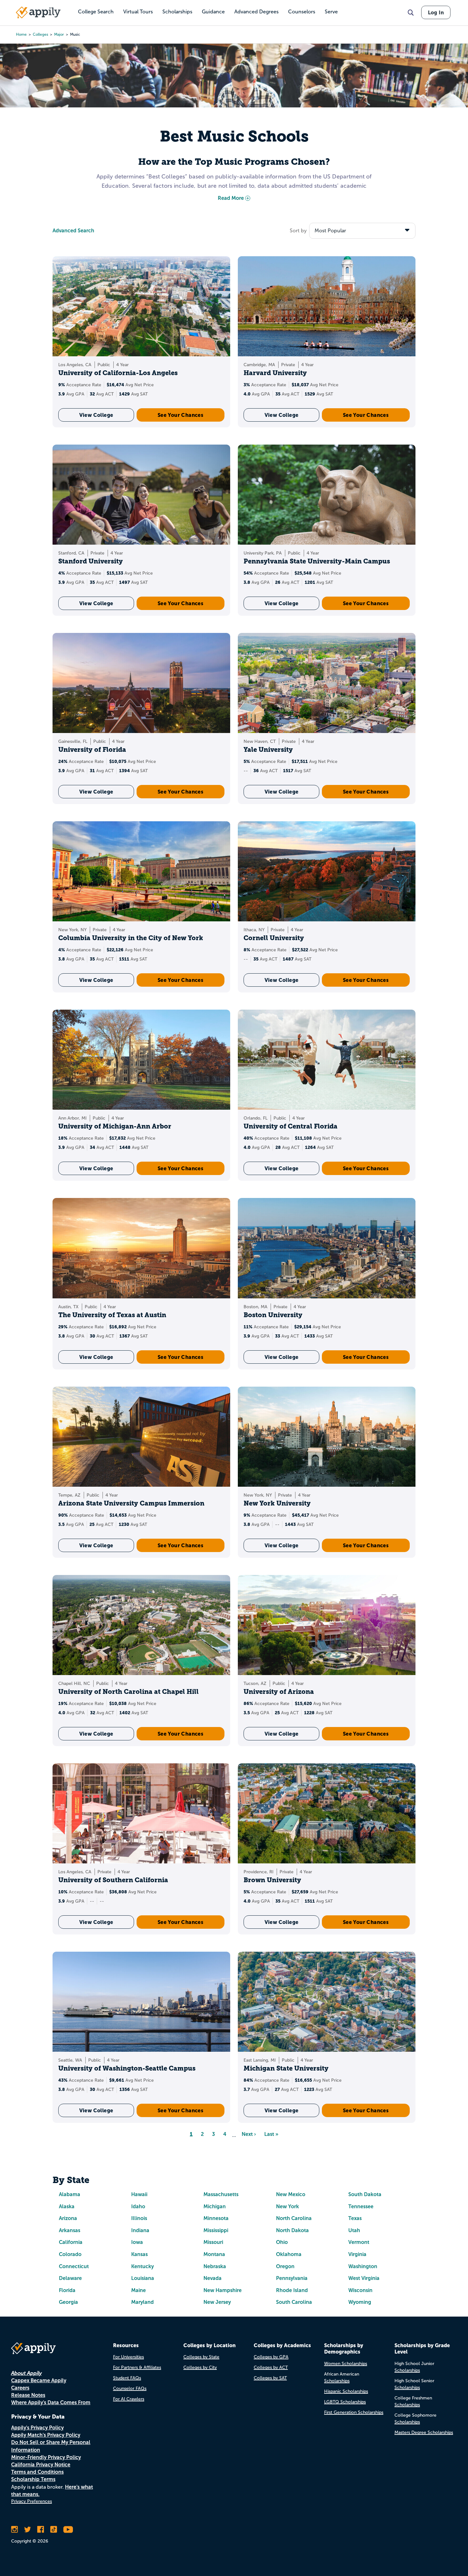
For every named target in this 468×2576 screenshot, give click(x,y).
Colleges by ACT (271, 2367)
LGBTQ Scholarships (345, 2402)
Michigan (215, 2206)
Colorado (70, 2254)
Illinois (139, 2218)
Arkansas (70, 2230)
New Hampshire (223, 2290)
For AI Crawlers (129, 2399)
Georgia (68, 2302)
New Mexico (291, 2194)
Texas (355, 2218)
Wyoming (360, 2302)
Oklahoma (289, 2254)
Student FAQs (127, 2378)
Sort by (298, 231)
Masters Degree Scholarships (424, 2432)
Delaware (70, 2278)
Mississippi (216, 2230)
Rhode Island (292, 2290)
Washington (363, 2266)
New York (287, 2206)
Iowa (137, 2242)
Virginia (357, 2254)
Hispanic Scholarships (346, 2391)
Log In (436, 12)
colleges (40, 34)
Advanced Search (73, 231)
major (59, 34)
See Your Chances (181, 415)
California (71, 2242)
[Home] (38, 12)
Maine (138, 2290)
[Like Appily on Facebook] (41, 2529)
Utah (354, 2230)
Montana (214, 2254)
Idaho (138, 2206)
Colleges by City (200, 2367)
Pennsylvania (292, 2278)
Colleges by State (201, 2357)
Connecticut (74, 2266)
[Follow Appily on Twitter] (28, 2529)
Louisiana (143, 2278)
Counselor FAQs (130, 2388)
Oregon (285, 2266)
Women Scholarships (346, 2364)
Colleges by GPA (271, 2357)
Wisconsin (360, 2290)
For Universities (128, 2357)
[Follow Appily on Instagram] (14, 2529)
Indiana (140, 2230)
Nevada (213, 2278)
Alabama (70, 2194)
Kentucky (142, 2266)
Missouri (213, 2242)
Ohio (282, 2242)
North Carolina (294, 2218)
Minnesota (216, 2218)
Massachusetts (221, 2194)
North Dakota (292, 2230)
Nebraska (215, 2266)
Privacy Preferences (32, 2501)
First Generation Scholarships (354, 2412)
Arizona (68, 2218)
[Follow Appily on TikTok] (54, 2529)
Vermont (359, 2242)
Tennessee (361, 2206)
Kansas (139, 2254)
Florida (67, 2290)
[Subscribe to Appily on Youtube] (68, 2529)
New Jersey (217, 2302)
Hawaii (139, 2194)
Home (21, 34)
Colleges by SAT (270, 2378)
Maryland (142, 2302)
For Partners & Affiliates (137, 2367)
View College (96, 415)
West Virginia (364, 2278)
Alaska (67, 2206)
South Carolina (294, 2302)
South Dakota (365, 2194)
